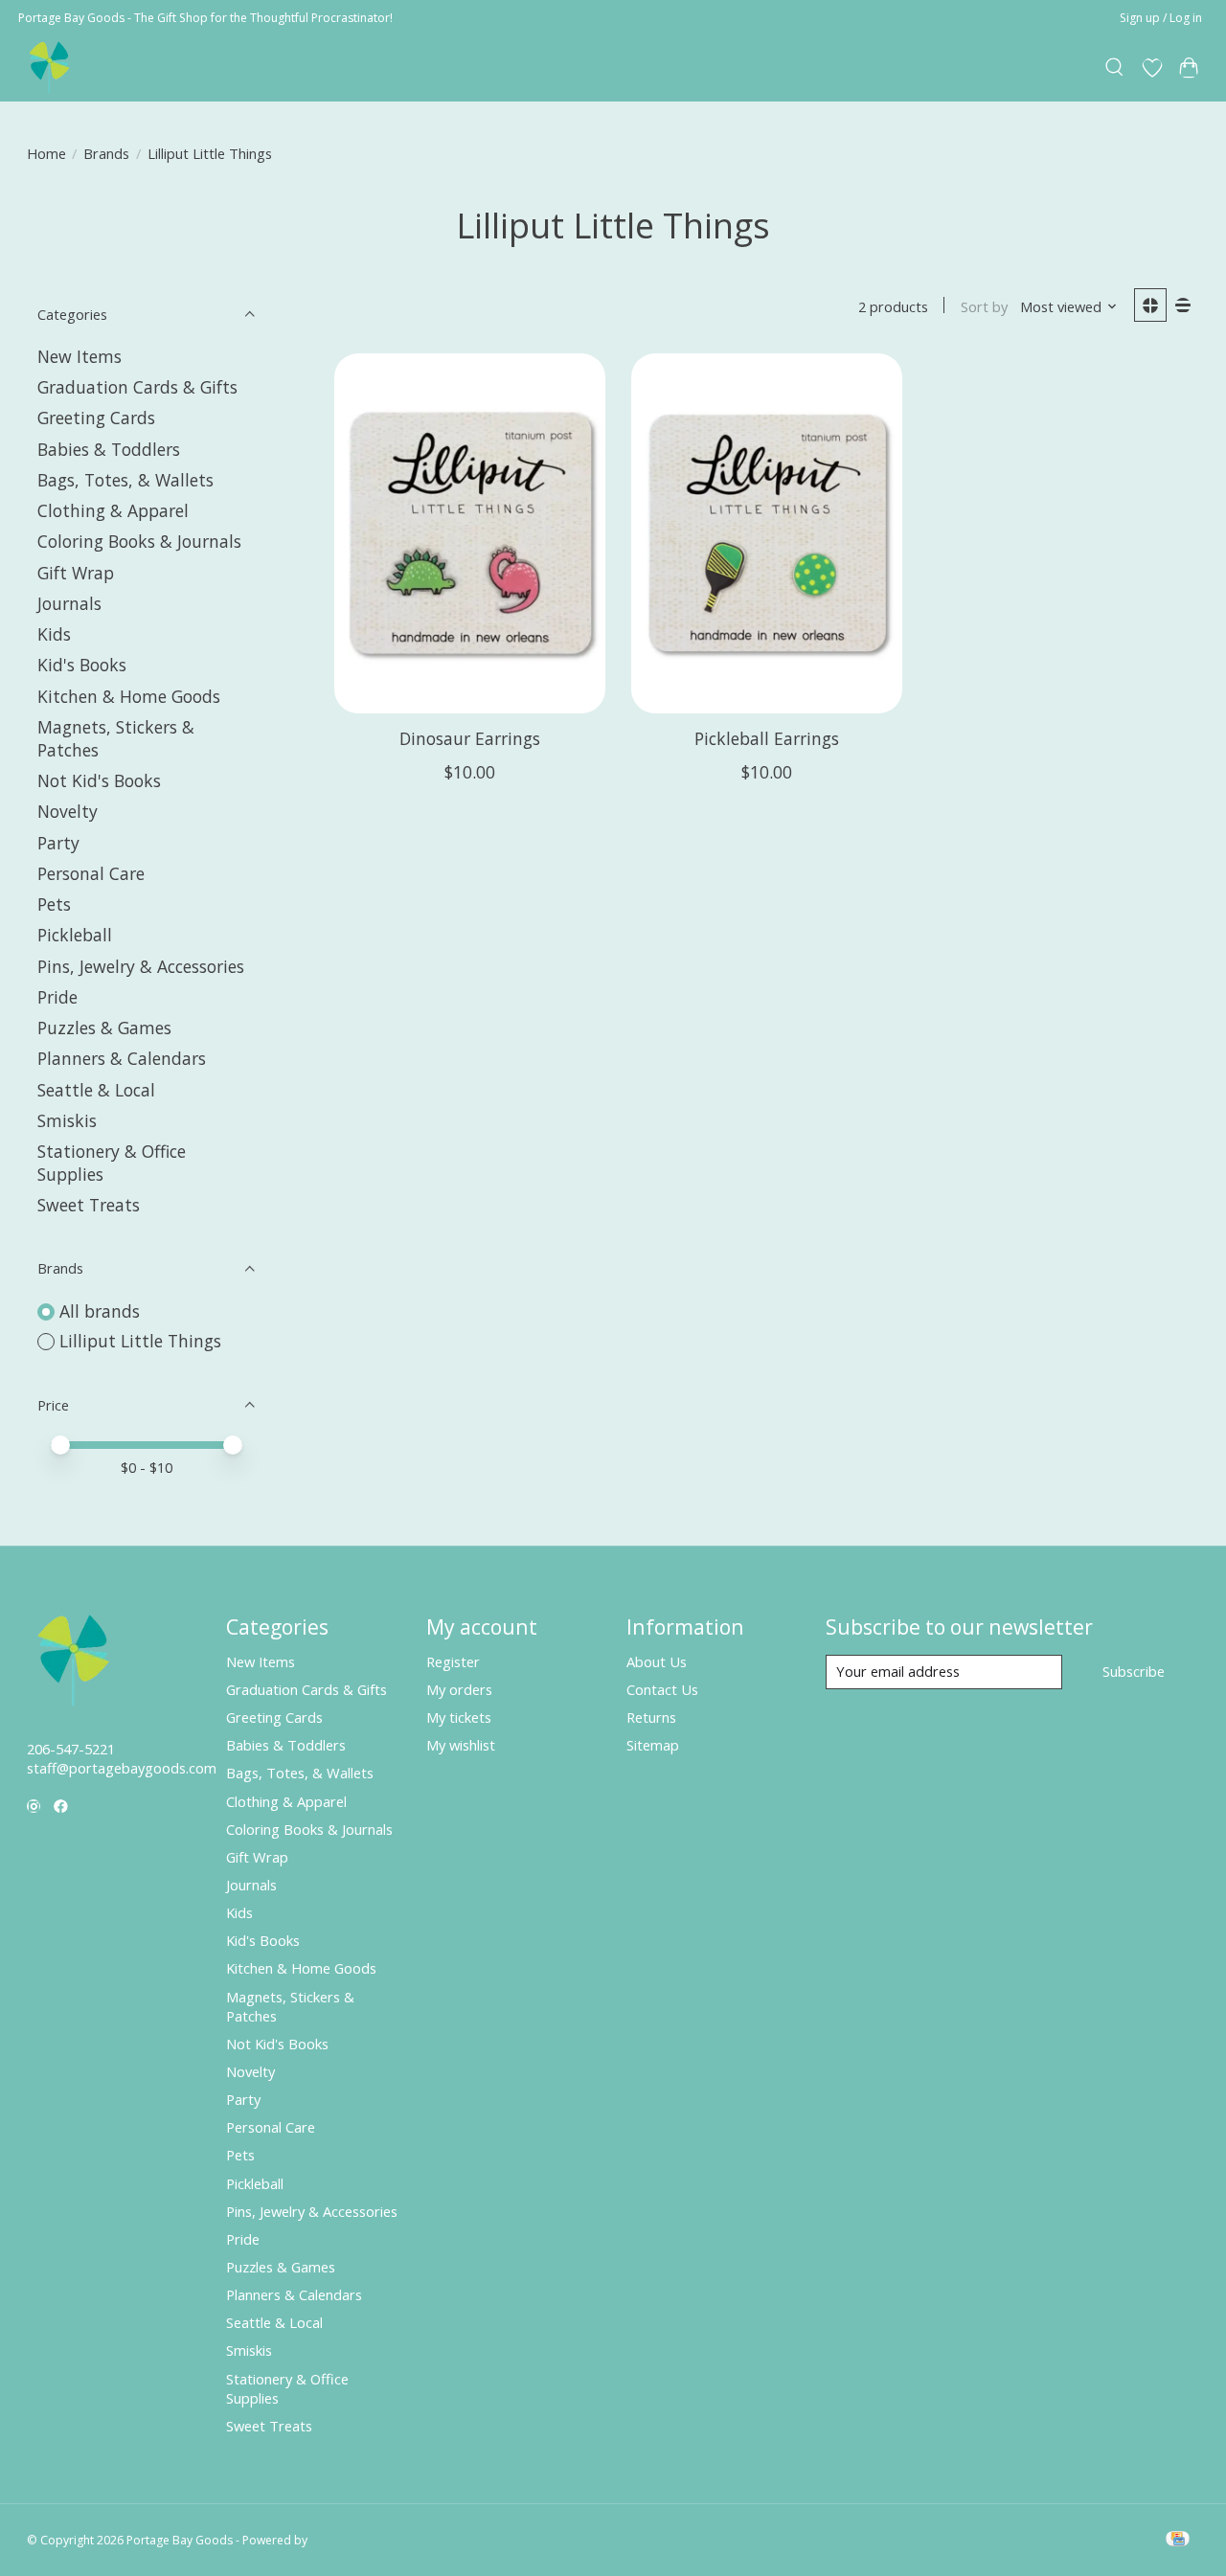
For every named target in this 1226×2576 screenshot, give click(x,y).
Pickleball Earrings (767, 738)
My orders (459, 1689)
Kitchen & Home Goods (129, 696)
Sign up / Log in (1161, 18)
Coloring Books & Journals (139, 541)
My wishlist (461, 1745)
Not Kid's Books (99, 780)
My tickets (459, 1717)
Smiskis (67, 1120)
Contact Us (662, 1689)
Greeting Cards (96, 418)
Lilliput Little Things (140, 1341)
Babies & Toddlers (109, 449)
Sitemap (653, 1745)
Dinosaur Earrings (470, 738)
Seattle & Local (96, 1090)
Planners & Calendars (122, 1058)
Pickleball (75, 935)
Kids (54, 634)
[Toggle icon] (1114, 68)
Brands (106, 153)
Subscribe (1134, 1671)
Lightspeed (341, 2540)
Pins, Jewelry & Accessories (141, 966)
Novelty (68, 811)
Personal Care (91, 873)
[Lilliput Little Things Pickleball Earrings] (767, 533)
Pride (57, 997)
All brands (100, 1311)
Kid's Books (82, 665)
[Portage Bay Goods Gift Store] (50, 68)
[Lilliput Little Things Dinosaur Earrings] (470, 533)
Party (58, 843)
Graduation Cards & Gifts (137, 387)
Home (46, 153)
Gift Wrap (76, 573)
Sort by (984, 306)
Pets (54, 904)
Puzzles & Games (104, 1028)
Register (453, 1661)
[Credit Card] (1178, 2541)
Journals (69, 603)
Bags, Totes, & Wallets (125, 480)
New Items (79, 356)
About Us (657, 1661)
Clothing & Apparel (113, 510)
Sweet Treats (89, 1205)
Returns (651, 1717)
